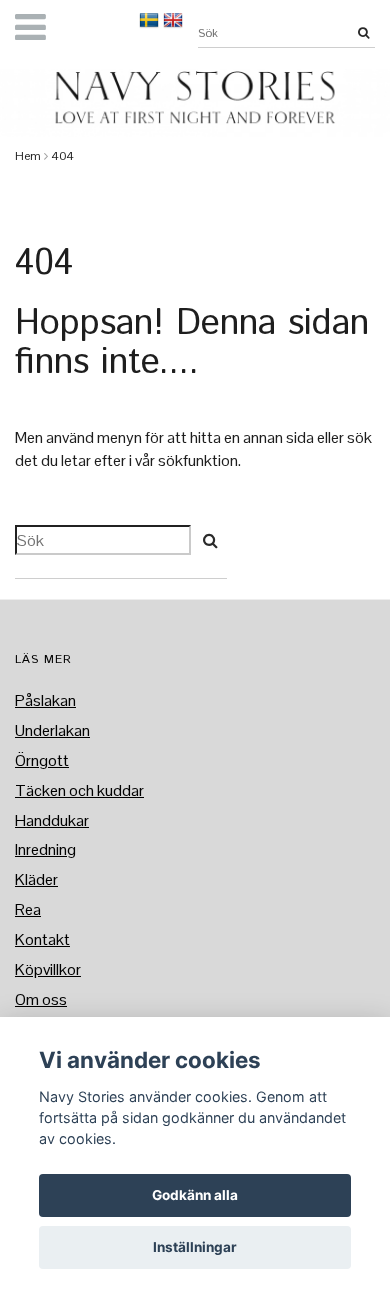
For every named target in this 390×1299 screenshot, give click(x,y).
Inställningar (195, 1247)
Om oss (41, 999)
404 (62, 156)
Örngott (42, 760)
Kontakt (42, 939)
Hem (28, 156)
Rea (28, 909)
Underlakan (52, 730)
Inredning (45, 849)
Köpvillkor (48, 969)
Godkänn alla (195, 1195)
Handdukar (52, 820)
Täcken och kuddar (79, 790)
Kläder (36, 879)
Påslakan (45, 700)
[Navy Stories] (195, 97)
